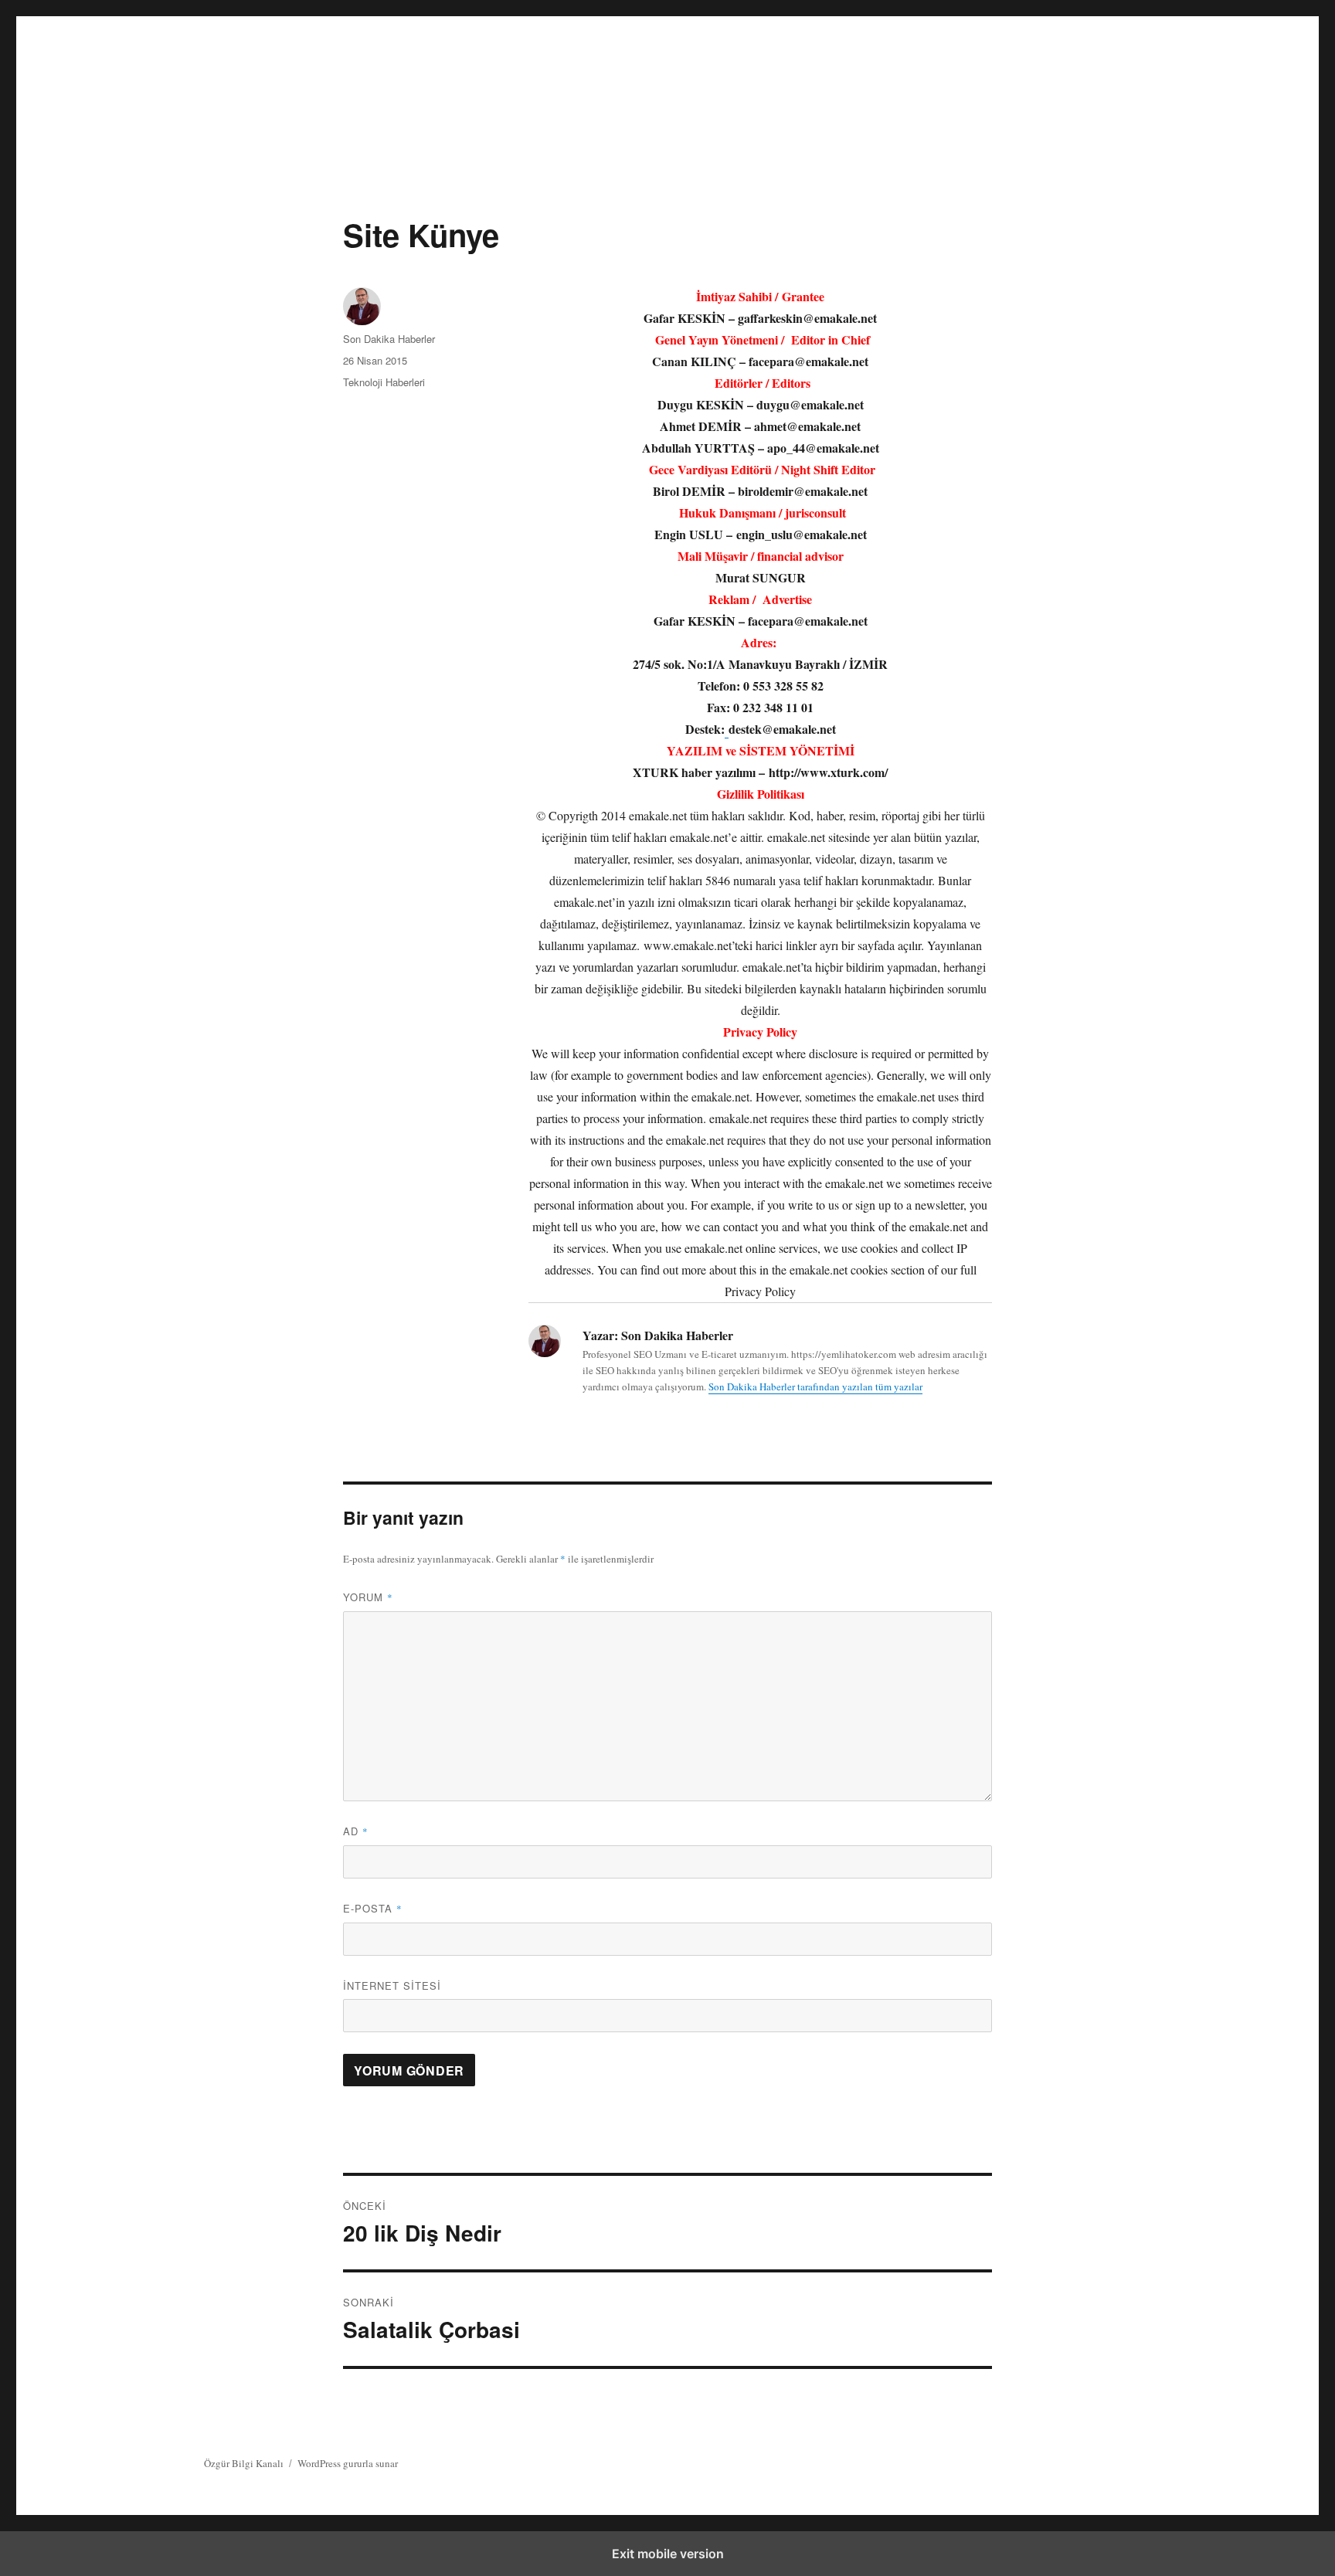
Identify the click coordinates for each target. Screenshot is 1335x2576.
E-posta (373, 1908)
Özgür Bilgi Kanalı (244, 2463)
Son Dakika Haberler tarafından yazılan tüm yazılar (815, 1386)
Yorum (368, 1597)
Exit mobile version (668, 2554)
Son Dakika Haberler (389, 339)
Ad (356, 1831)
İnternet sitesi (392, 1985)
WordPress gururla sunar (348, 2463)
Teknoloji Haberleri (384, 382)
